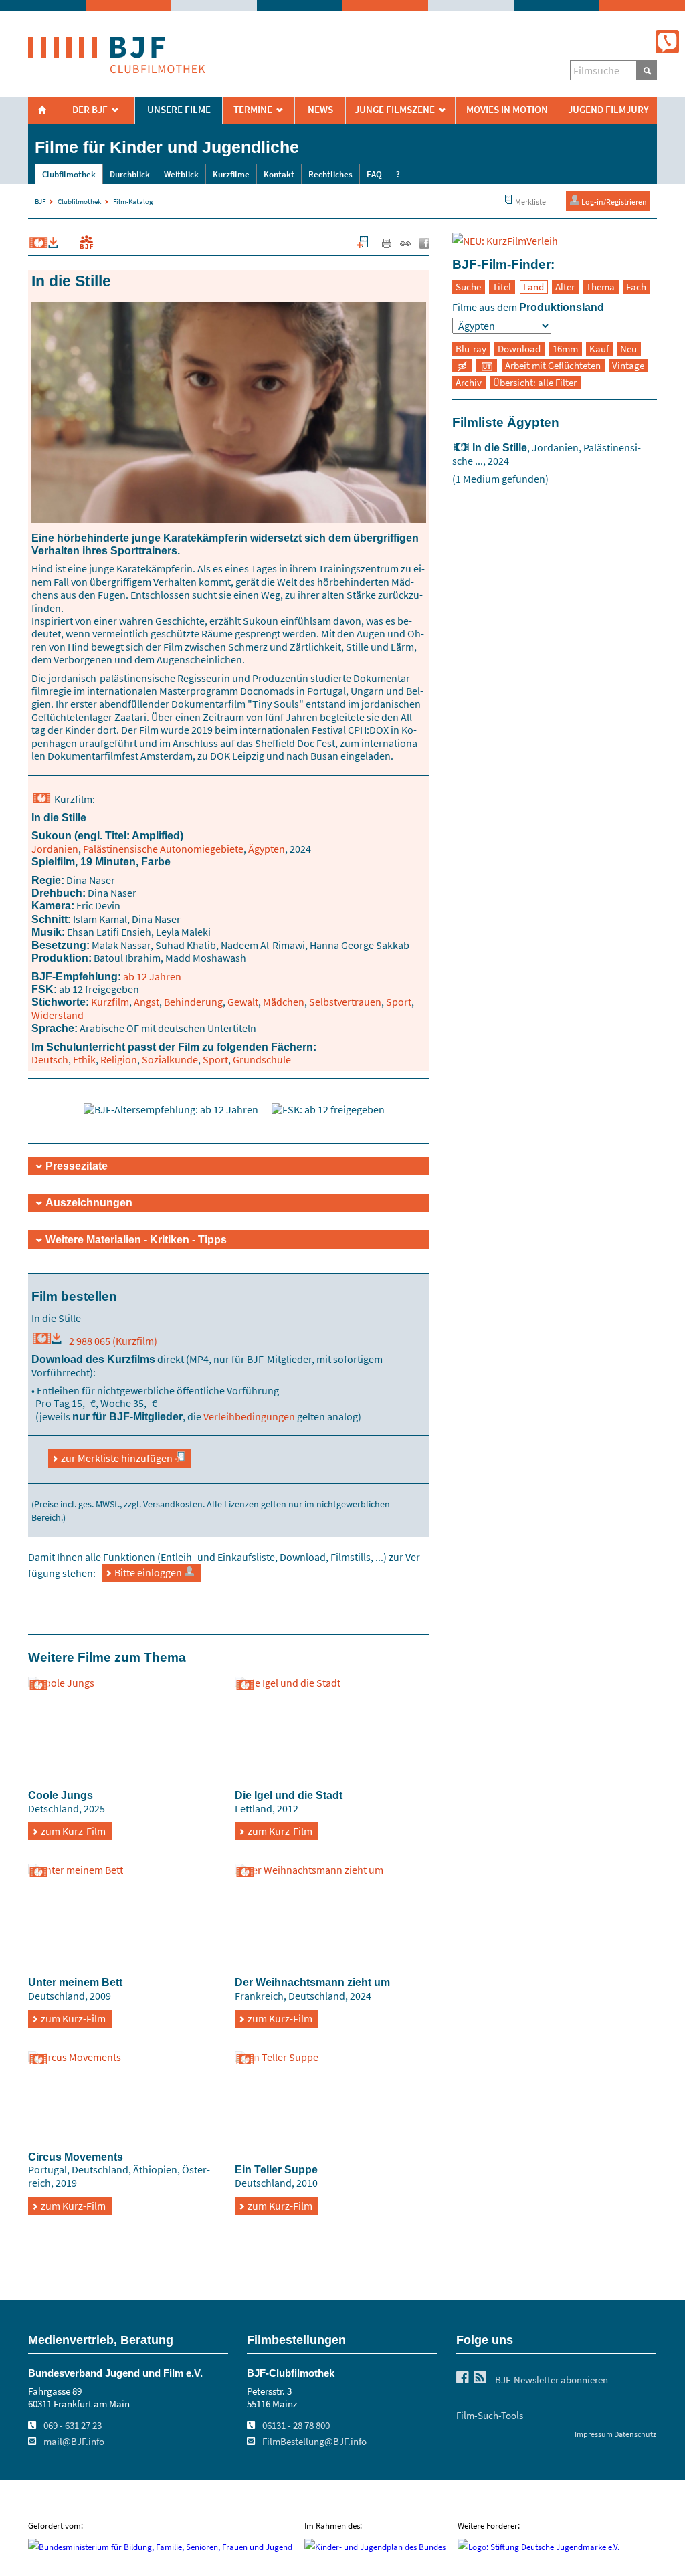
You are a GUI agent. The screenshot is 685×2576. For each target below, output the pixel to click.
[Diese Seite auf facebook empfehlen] (424, 245)
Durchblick (130, 174)
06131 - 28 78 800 (296, 2426)
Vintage (628, 366)
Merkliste (530, 202)
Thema (600, 287)
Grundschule (262, 1059)
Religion (119, 1059)
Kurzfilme (231, 174)
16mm (565, 349)
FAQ (374, 174)
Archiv (469, 383)
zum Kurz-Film (73, 1831)
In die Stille (500, 447)
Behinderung (193, 1002)
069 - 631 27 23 (73, 2426)
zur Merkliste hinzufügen (118, 1458)
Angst (146, 1002)
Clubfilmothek (69, 174)
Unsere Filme (179, 110)
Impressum (594, 2434)
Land (533, 287)
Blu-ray (471, 349)
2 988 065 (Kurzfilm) (110, 1341)
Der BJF (90, 110)
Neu (628, 349)
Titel (502, 287)
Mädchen (284, 1002)
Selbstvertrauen (345, 1002)
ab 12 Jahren (152, 976)
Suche (468, 287)
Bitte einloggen (149, 1572)
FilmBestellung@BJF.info (314, 2442)
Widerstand (58, 1015)
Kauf (599, 349)
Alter (565, 287)
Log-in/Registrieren (613, 202)
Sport (399, 1002)
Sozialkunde (170, 1059)
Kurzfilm (110, 1002)
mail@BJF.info (74, 2442)
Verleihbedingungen (249, 1416)
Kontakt (279, 174)
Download (519, 349)
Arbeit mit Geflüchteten (553, 366)
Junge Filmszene (395, 110)
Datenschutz (635, 2434)
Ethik (84, 1059)
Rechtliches (330, 174)
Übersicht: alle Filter (535, 383)
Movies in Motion (507, 110)
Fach (636, 287)
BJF (40, 201)
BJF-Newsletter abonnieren (552, 2380)
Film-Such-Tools (490, 2416)
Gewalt (243, 1002)
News (320, 110)
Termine (253, 110)
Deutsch (50, 1059)
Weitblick (181, 174)
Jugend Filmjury (608, 110)
